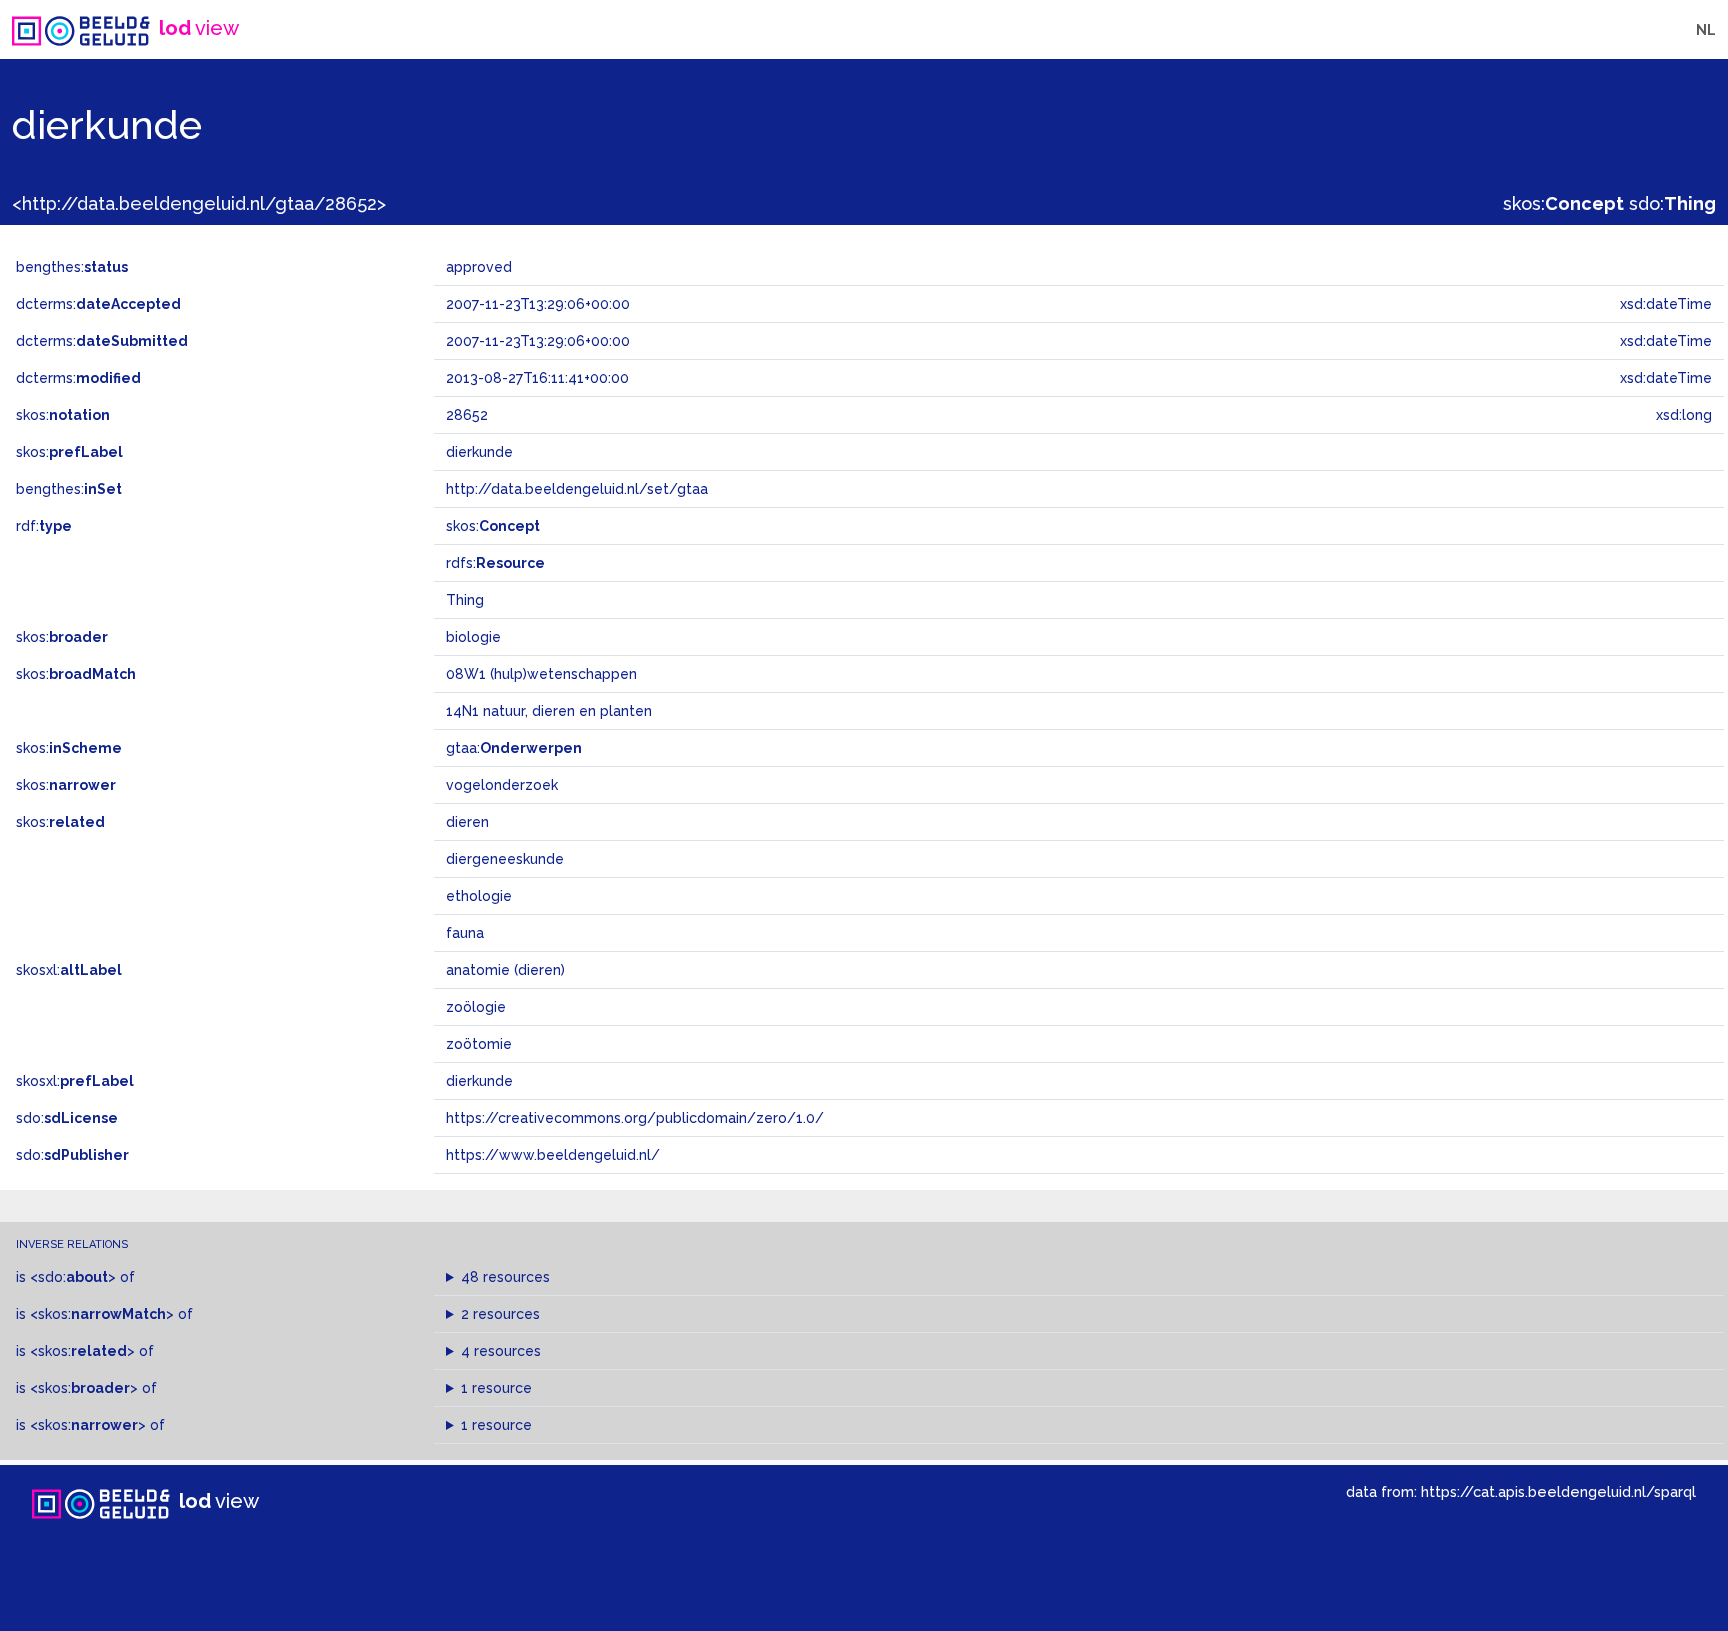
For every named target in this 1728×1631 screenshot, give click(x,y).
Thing (465, 600)
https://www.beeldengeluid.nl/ (553, 1155)
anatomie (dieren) (505, 970)
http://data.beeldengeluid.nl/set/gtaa (577, 489)
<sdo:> (73, 1277)
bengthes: (72, 267)
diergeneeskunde (505, 859)
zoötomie (479, 1044)
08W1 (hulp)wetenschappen (541, 674)
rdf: (44, 526)
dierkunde (479, 1081)
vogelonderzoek (502, 785)
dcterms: (98, 304)
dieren (467, 822)
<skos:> (102, 1314)
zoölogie (476, 1007)
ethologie (479, 896)
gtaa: (514, 748)
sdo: (1672, 203)
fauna (465, 933)
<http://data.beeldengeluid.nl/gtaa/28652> (199, 203)
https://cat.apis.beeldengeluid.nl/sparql (1558, 1491)
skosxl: (69, 970)
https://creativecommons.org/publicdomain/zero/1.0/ (635, 1118)
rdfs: (495, 563)
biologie (473, 637)
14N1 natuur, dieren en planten (549, 711)
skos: (1563, 203)
